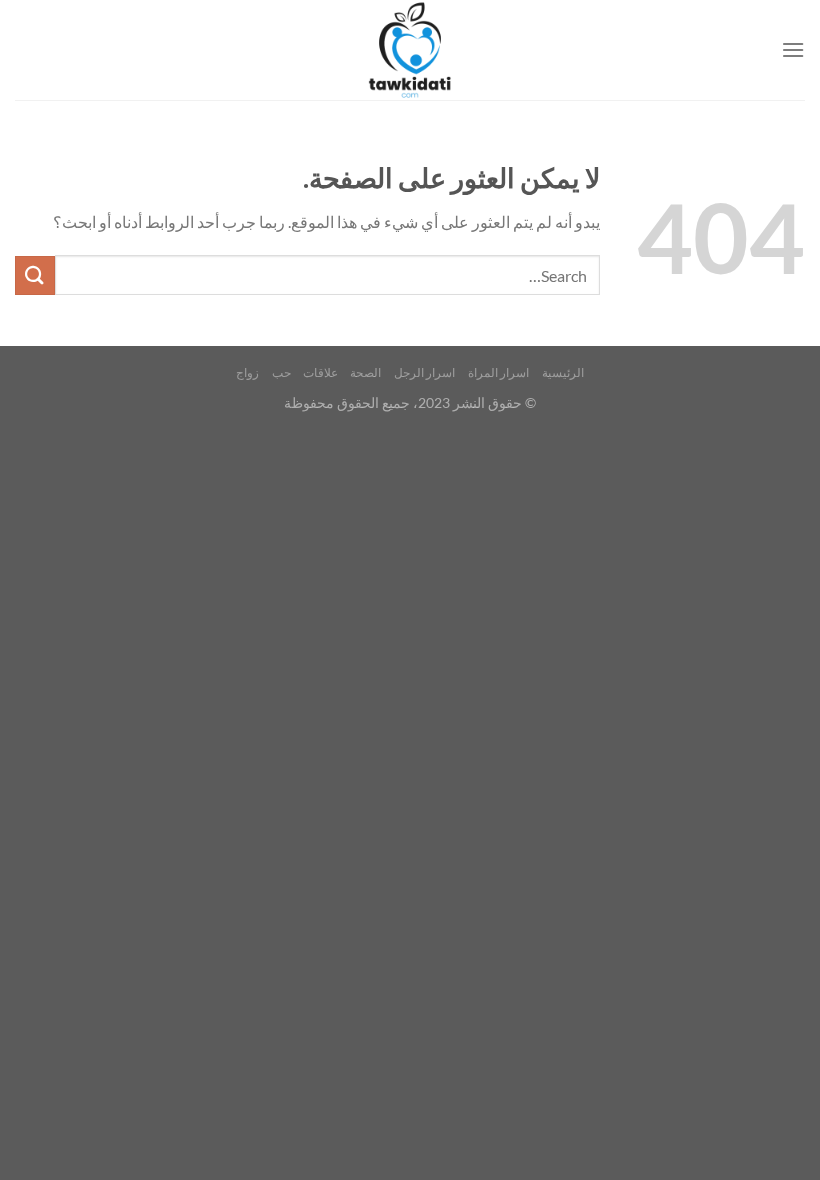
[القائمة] (793, 49)
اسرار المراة (499, 372)
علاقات (320, 372)
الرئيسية (563, 372)
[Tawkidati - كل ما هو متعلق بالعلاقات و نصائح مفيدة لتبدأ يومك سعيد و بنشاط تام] (410, 50)
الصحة (365, 372)
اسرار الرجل (425, 372)
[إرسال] (35, 275)
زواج (247, 372)
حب (281, 372)
